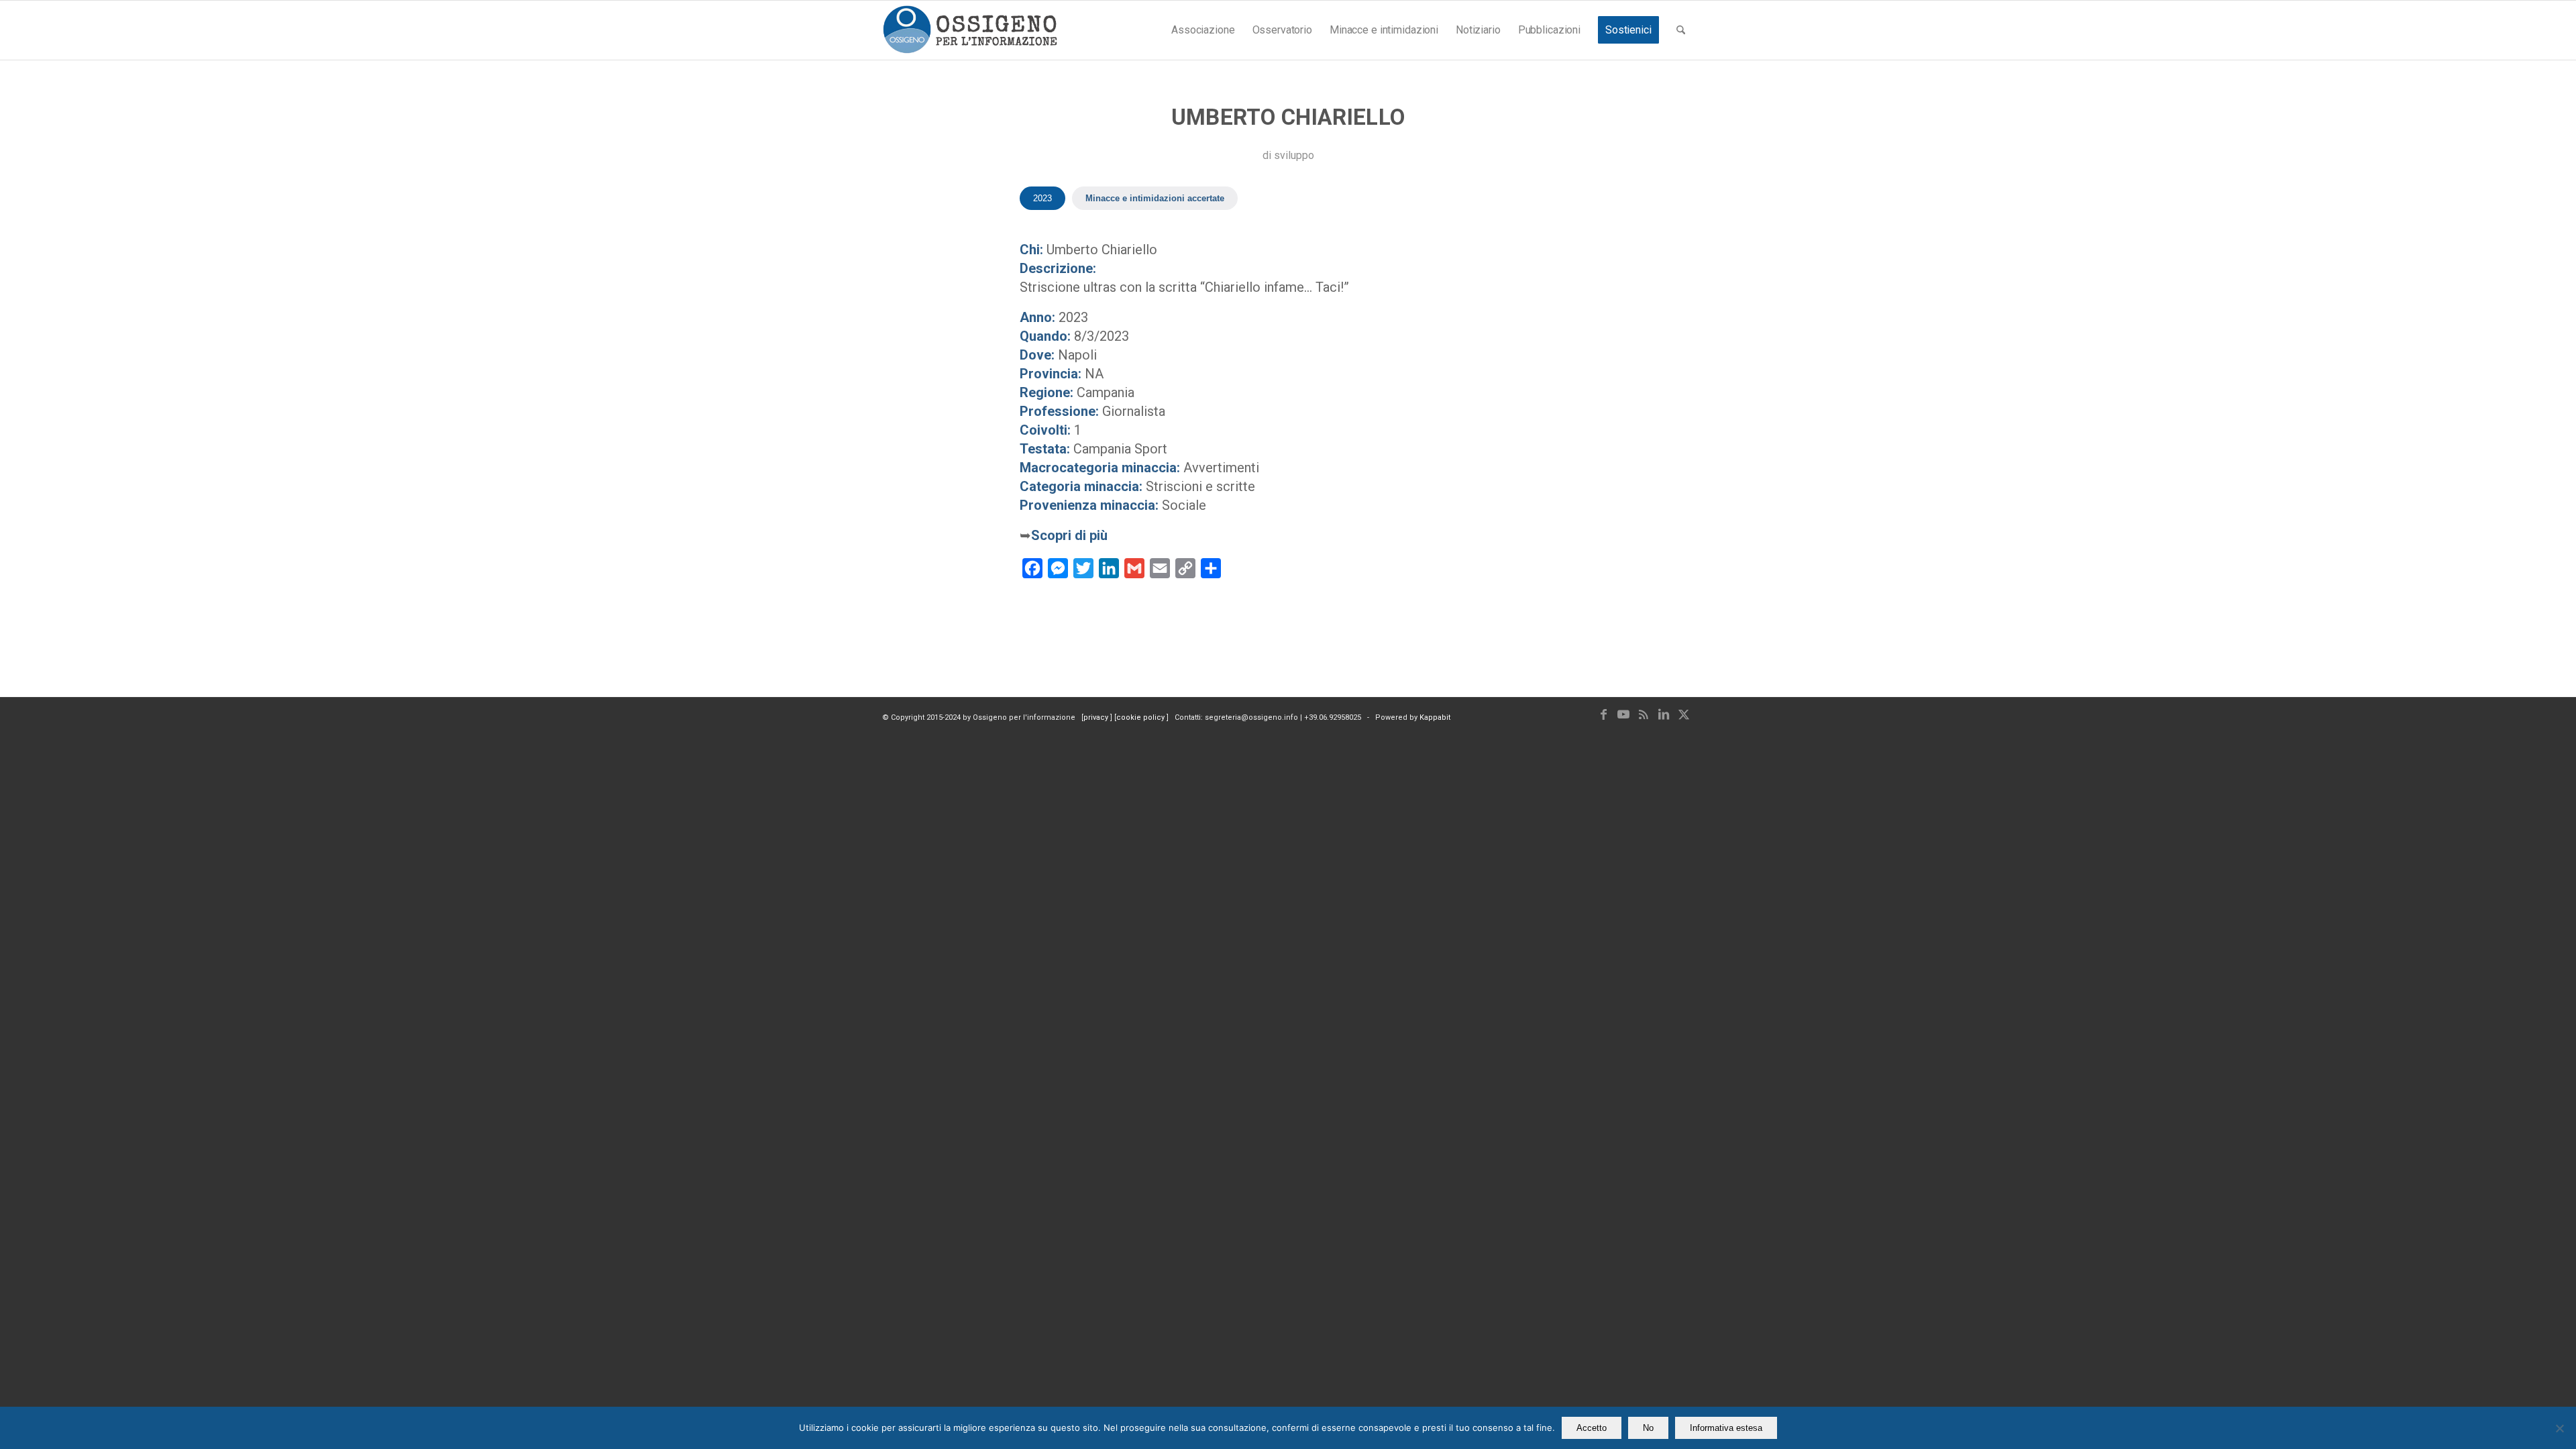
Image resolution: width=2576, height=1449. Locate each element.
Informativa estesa (1726, 1428)
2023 (1042, 198)
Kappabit (1435, 717)
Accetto (1592, 1428)
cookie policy (1141, 717)
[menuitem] (1203, 30)
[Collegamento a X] (1684, 714)
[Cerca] (1681, 30)
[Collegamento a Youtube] (1623, 714)
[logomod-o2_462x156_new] (970, 30)
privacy (1097, 717)
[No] (2559, 1428)
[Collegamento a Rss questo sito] (1644, 714)
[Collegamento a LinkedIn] (1664, 714)
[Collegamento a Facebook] (1603, 714)
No (1648, 1428)
